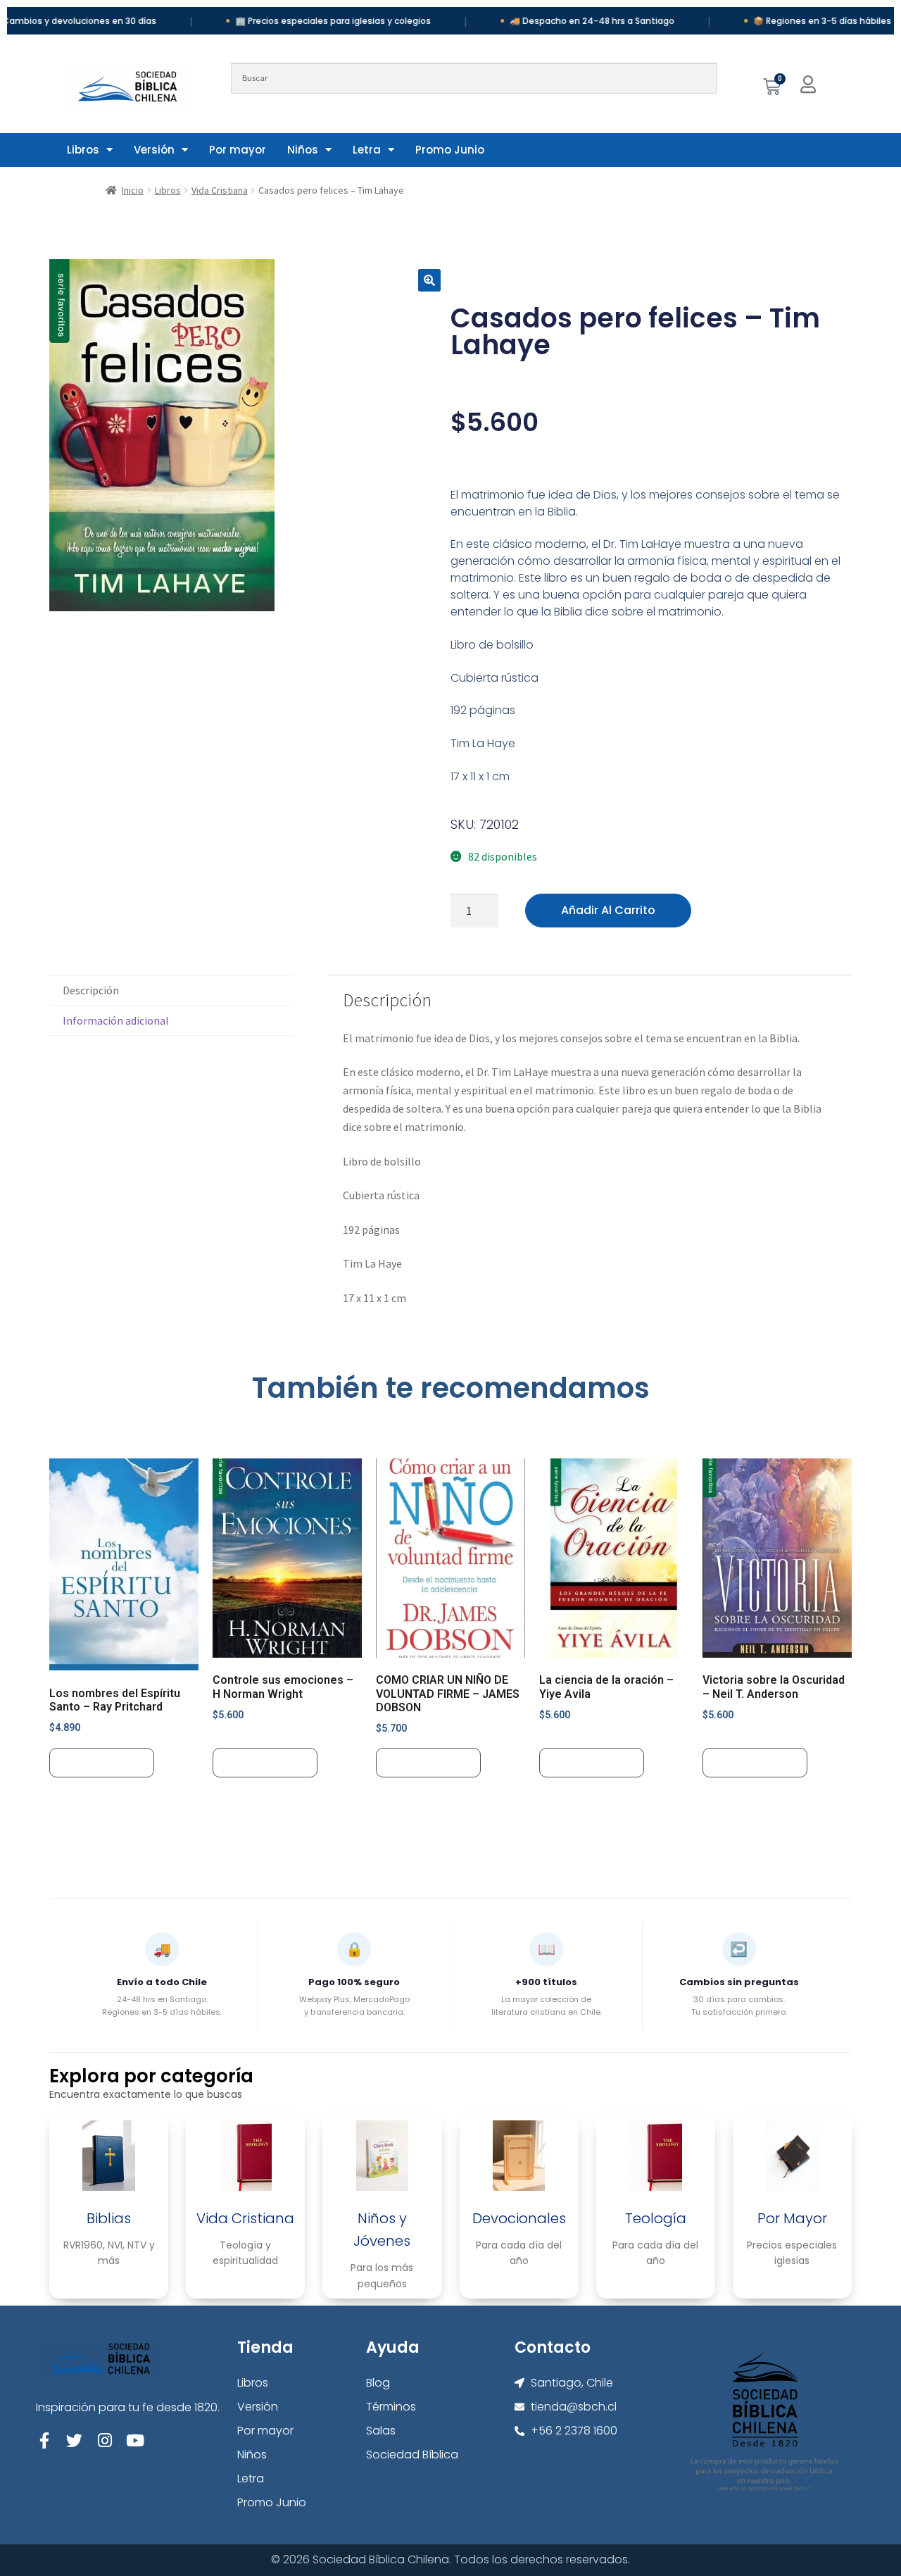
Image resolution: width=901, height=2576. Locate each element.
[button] (429, 280)
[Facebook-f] (44, 2440)
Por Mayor (792, 2218)
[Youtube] (135, 2440)
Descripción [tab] (91, 990)
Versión (154, 150)
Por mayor (238, 150)
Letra (367, 150)
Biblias (109, 2218)
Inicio (133, 190)
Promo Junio (450, 150)
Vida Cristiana (220, 190)
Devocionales (519, 2218)
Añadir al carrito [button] (102, 1762)
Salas (381, 2431)
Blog (378, 2383)
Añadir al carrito (608, 910)
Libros (83, 150)
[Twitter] (74, 2440)
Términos (391, 2407)
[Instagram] (105, 2440)
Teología (656, 2218)
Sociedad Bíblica (412, 2455)
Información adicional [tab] (116, 1020)
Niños (303, 150)
